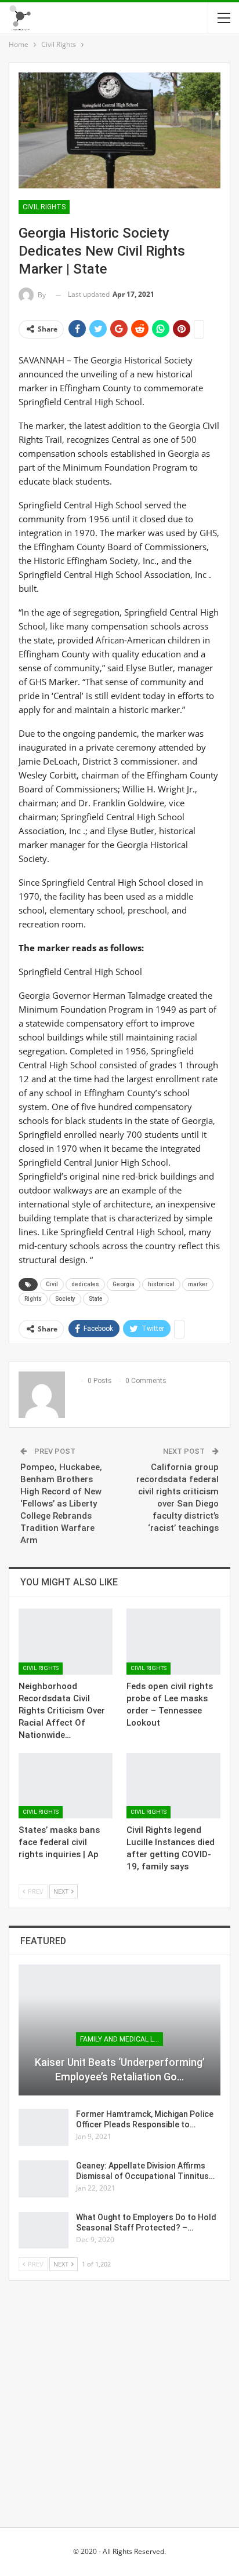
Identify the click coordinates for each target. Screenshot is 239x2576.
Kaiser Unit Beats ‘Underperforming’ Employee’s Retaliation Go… (120, 2069)
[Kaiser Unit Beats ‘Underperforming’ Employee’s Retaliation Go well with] (119, 2030)
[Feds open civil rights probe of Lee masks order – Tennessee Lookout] (173, 1641)
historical (161, 1284)
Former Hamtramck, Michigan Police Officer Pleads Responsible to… (145, 2119)
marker (198, 1284)
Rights (33, 1299)
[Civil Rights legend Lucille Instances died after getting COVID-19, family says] (173, 1786)
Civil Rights (44, 207)
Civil (52, 1284)
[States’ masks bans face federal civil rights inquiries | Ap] (66, 1786)
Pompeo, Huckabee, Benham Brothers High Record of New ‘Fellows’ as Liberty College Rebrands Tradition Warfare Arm (61, 1504)
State (96, 1299)
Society (65, 1299)
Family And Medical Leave (122, 2039)
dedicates (85, 1284)
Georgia (124, 1284)
